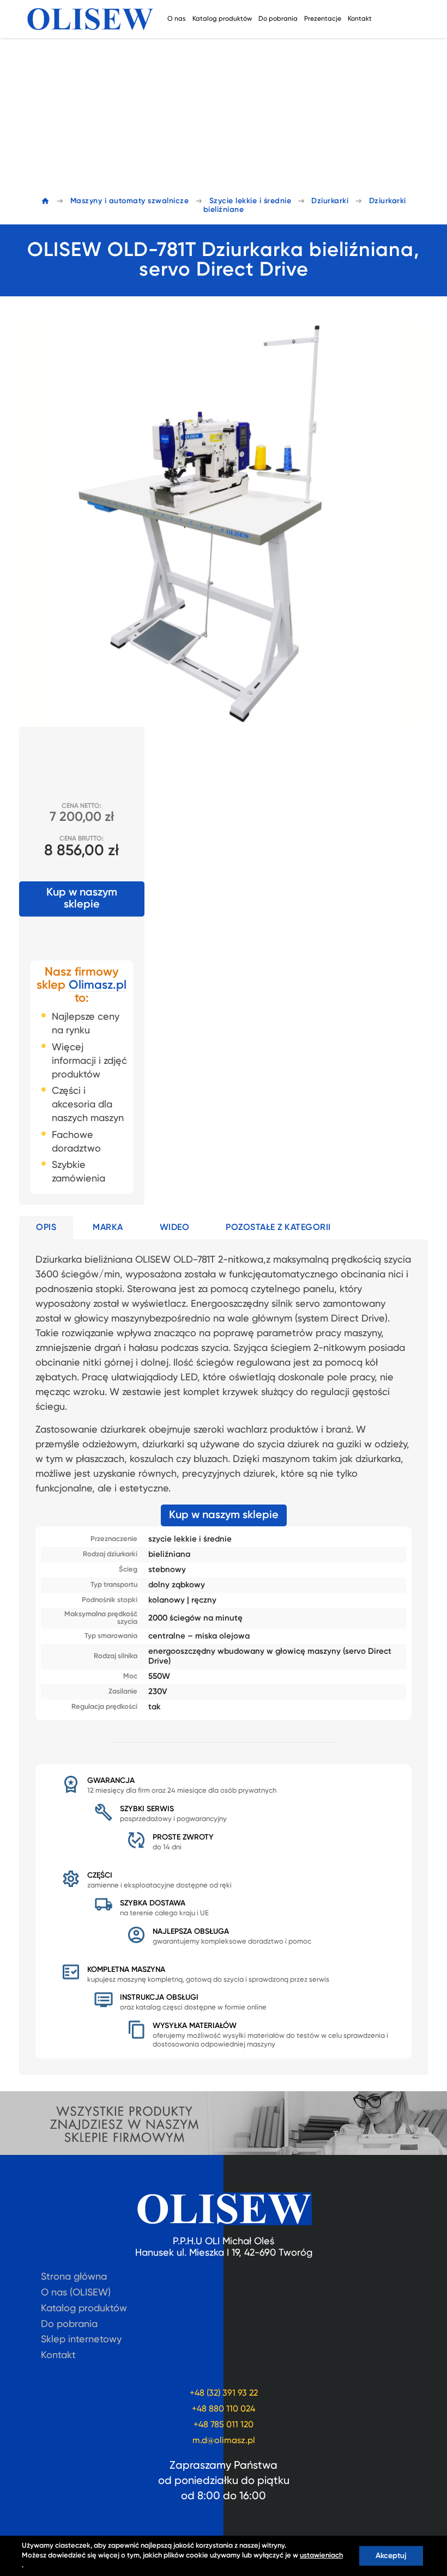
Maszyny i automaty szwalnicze (130, 201)
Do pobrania (278, 19)
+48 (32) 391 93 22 (224, 2394)
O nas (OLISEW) (76, 2293)
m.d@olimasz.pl (224, 2441)
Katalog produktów (222, 19)
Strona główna (74, 2277)
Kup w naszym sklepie (82, 899)
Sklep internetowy (81, 2340)
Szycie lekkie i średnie (250, 201)
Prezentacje (323, 19)
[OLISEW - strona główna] (90, 19)
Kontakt (360, 19)
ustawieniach (321, 2556)
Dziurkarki (330, 201)
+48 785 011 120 (224, 2425)
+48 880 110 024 (224, 2409)
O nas (177, 19)
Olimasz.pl (98, 985)
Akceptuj (391, 2556)
